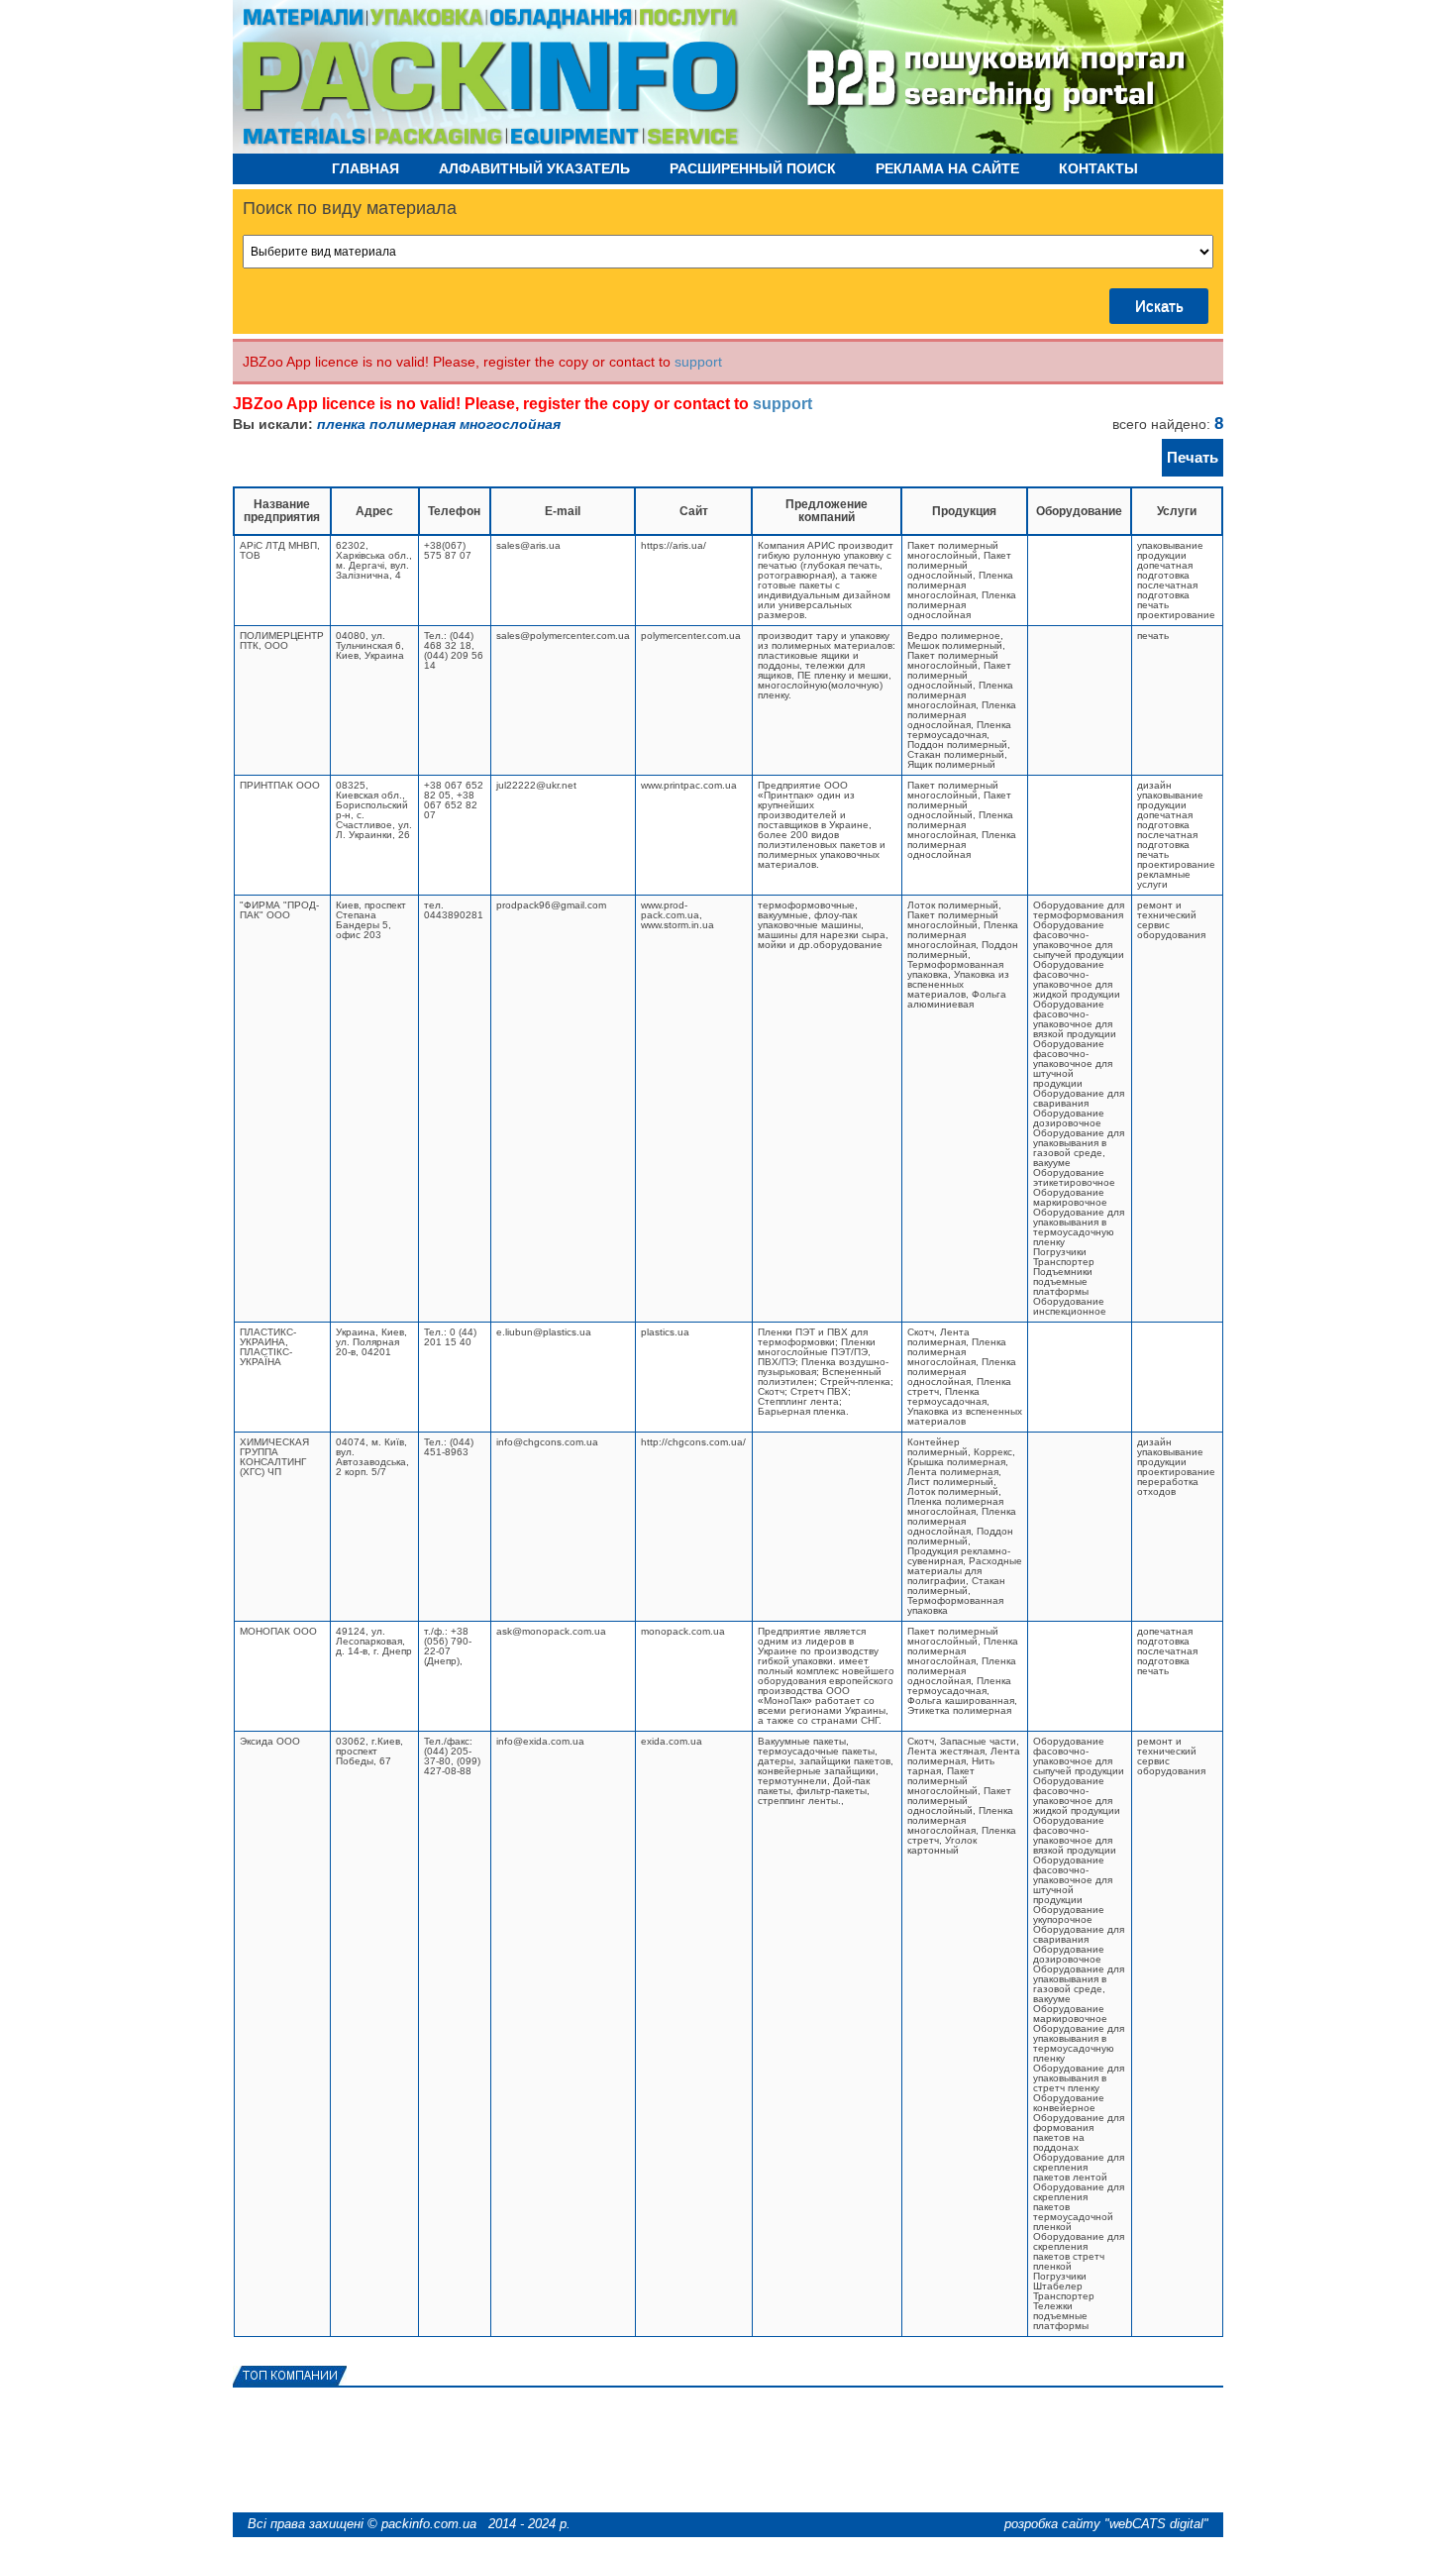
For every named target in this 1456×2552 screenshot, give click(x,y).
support (698, 362)
